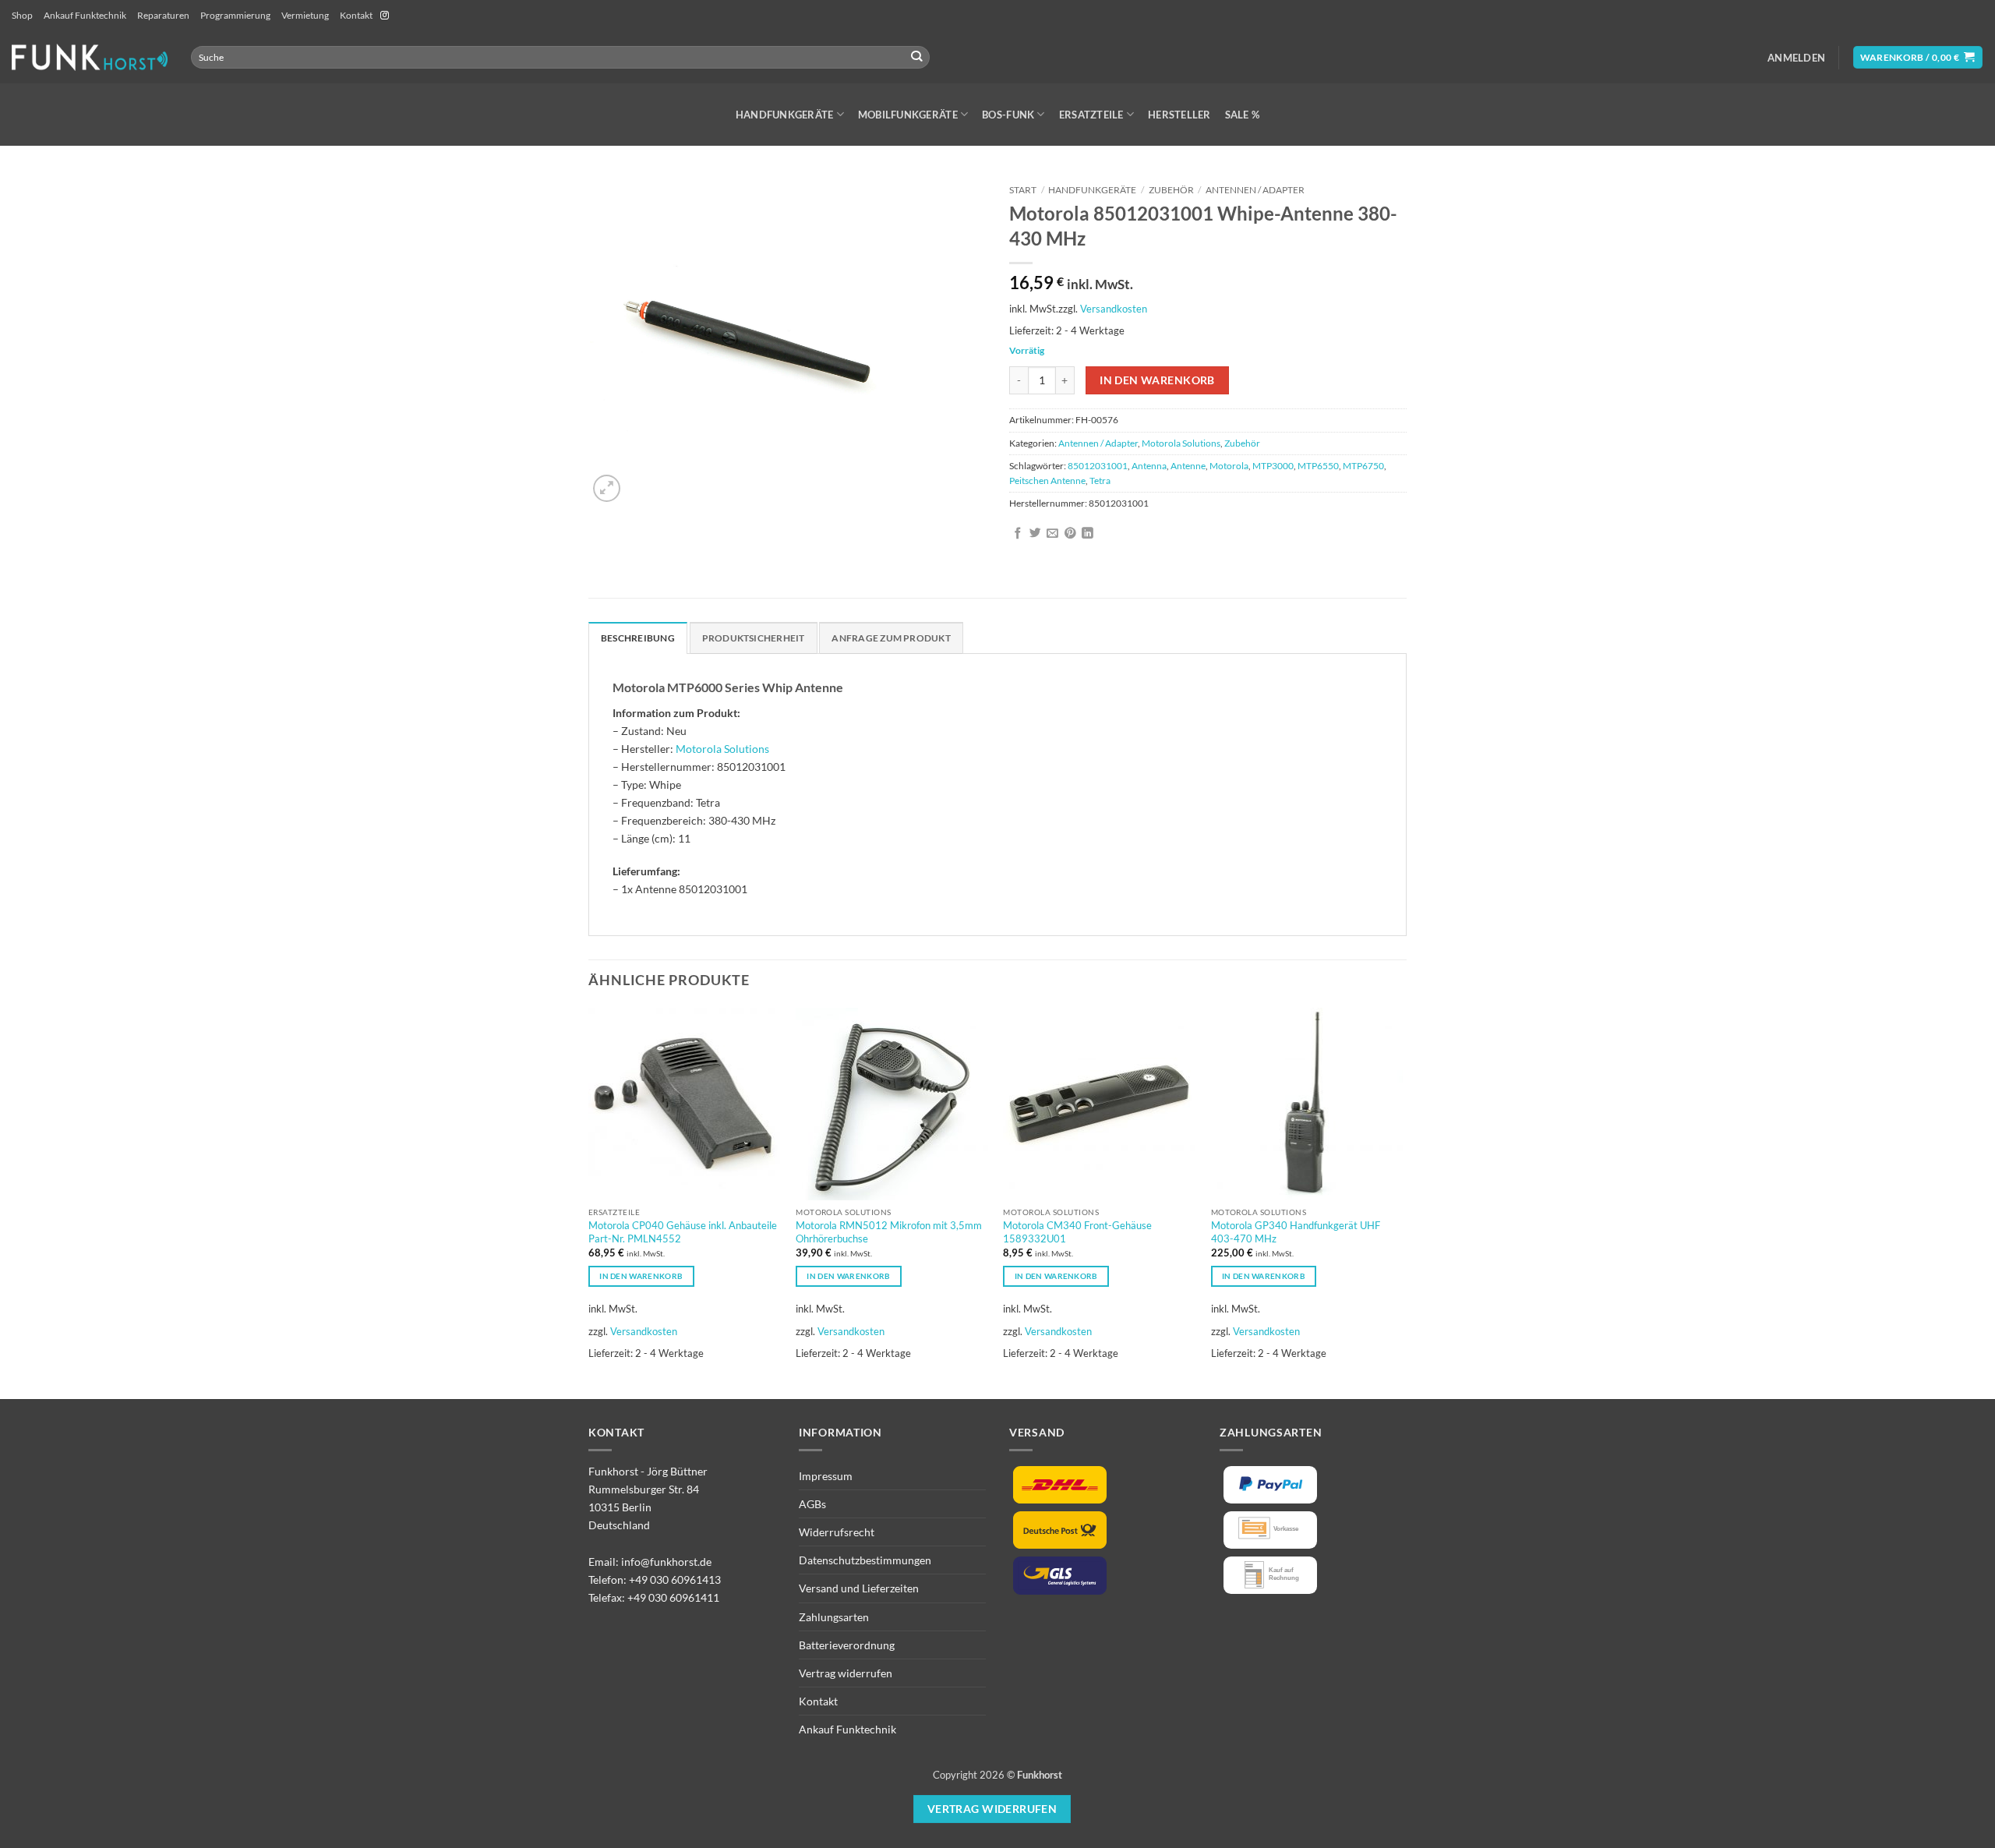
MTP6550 (1318, 466)
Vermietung (305, 15)
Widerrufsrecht (837, 1532)
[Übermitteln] (917, 57)
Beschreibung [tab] (638, 638)
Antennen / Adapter (1255, 190)
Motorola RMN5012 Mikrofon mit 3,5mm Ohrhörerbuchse (889, 1232)
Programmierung (235, 15)
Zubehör (1171, 190)
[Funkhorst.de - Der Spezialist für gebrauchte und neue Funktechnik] (90, 57)
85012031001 (1098, 466)
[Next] (1402, 1202)
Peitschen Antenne (1047, 481)
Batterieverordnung (847, 1645)
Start (1023, 190)
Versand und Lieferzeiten (859, 1588)
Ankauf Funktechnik (85, 15)
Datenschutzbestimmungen (865, 1560)
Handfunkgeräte (785, 115)
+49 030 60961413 (675, 1579)
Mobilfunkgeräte (908, 115)
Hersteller (1179, 115)
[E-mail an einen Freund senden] (1052, 534)
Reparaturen (163, 15)
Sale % (1243, 115)
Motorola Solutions (1181, 443)
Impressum (826, 1476)
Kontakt (356, 15)
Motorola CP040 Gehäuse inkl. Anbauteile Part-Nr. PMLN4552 (683, 1232)
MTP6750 (1363, 466)
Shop (22, 15)
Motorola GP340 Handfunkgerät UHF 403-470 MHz (1296, 1232)
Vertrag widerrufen (846, 1673)
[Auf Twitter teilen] (1035, 534)
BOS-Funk (1008, 115)
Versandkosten (1114, 309)
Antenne (1188, 466)
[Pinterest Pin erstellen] (1070, 534)
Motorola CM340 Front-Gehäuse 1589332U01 (1077, 1232)
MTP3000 (1273, 466)
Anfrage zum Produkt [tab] (891, 638)
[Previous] (589, 1202)
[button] (1796, 58)
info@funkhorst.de (666, 1562)
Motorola (1229, 466)
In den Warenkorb (1157, 380)
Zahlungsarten (834, 1617)
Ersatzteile (1091, 115)
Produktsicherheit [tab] (754, 638)
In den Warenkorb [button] (641, 1276)
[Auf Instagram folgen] (385, 16)
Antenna (1149, 466)
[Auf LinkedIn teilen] (1088, 534)
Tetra (1100, 481)
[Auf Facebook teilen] (1018, 534)
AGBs (812, 1504)
